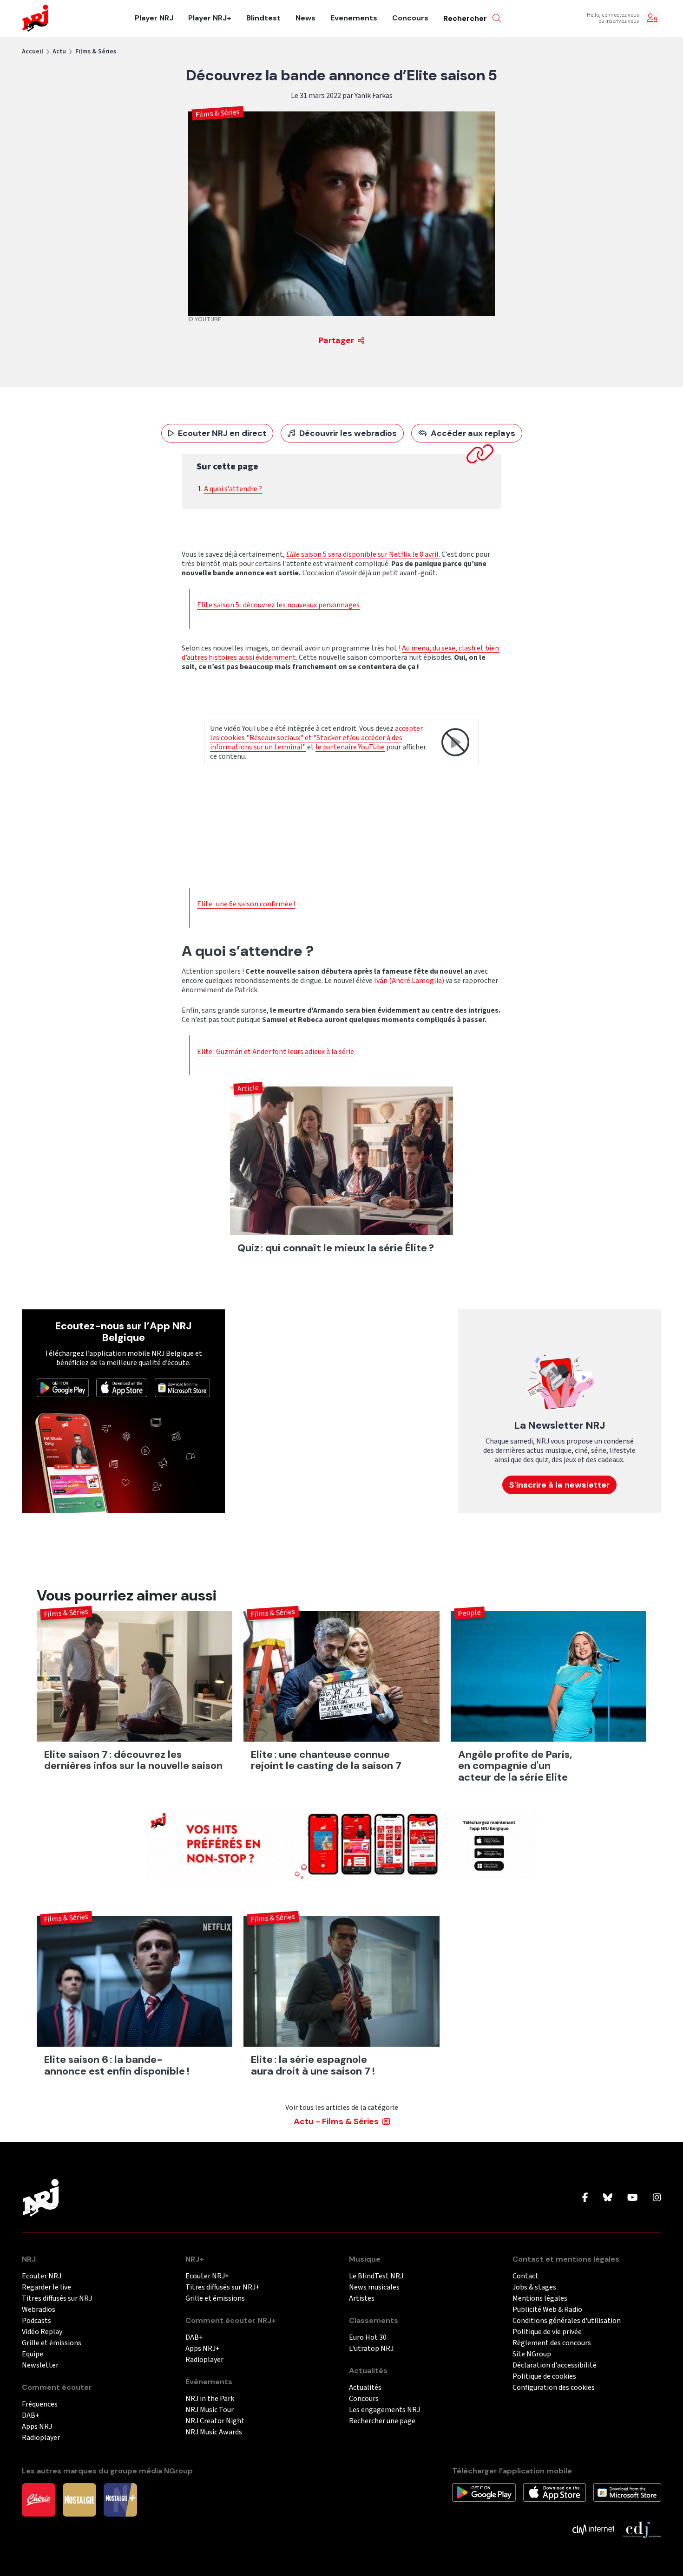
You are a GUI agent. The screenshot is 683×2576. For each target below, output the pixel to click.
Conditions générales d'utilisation (567, 2321)
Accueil (33, 52)
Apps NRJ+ (203, 2349)
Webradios (39, 2310)
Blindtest (263, 18)
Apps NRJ (37, 2427)
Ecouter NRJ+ (207, 2276)
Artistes (362, 2299)
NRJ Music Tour (210, 2410)
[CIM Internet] (593, 2529)
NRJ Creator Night (215, 2421)
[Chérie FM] (39, 2499)
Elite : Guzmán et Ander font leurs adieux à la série (276, 1052)
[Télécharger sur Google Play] (63, 1387)
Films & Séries (96, 52)
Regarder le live (46, 2287)
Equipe (33, 2354)
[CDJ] (641, 2529)
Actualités (365, 2388)
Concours (410, 18)
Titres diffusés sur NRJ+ (223, 2287)
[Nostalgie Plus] (120, 2499)
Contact (525, 2276)
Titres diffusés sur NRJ (57, 2299)
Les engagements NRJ (384, 2410)
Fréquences (40, 2404)
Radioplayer (41, 2438)
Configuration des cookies (554, 2388)
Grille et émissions (52, 2343)
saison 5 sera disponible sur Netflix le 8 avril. (364, 554)
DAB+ (31, 2416)
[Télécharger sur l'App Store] (122, 1387)
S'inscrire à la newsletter (559, 1485)
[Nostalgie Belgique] (79, 2499)
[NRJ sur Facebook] (585, 2198)
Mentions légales (540, 2299)
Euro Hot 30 (368, 2338)
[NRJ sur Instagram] (657, 2198)
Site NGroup (532, 2354)
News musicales (374, 2287)
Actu (59, 52)
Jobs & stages (534, 2287)
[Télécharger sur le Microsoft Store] (183, 1387)
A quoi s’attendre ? (233, 489)
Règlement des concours (552, 2343)
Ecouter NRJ (42, 2276)
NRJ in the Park (210, 2399)
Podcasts (36, 2321)
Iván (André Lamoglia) (409, 981)
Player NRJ (154, 18)
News (305, 18)
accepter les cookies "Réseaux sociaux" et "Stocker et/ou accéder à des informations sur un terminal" (316, 738)
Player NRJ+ (210, 18)
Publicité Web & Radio (547, 2310)
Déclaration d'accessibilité (555, 2365)
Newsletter (40, 2365)
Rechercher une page (382, 2421)
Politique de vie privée (547, 2332)
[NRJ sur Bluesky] (608, 2198)
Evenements (354, 18)
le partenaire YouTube (350, 747)
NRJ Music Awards (214, 2432)
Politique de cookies (544, 2377)
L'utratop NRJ (371, 2349)
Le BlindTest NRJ (376, 2276)
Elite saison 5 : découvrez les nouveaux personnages (278, 605)
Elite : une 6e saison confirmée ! (246, 904)
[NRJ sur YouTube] (633, 2198)
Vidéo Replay (42, 2332)
